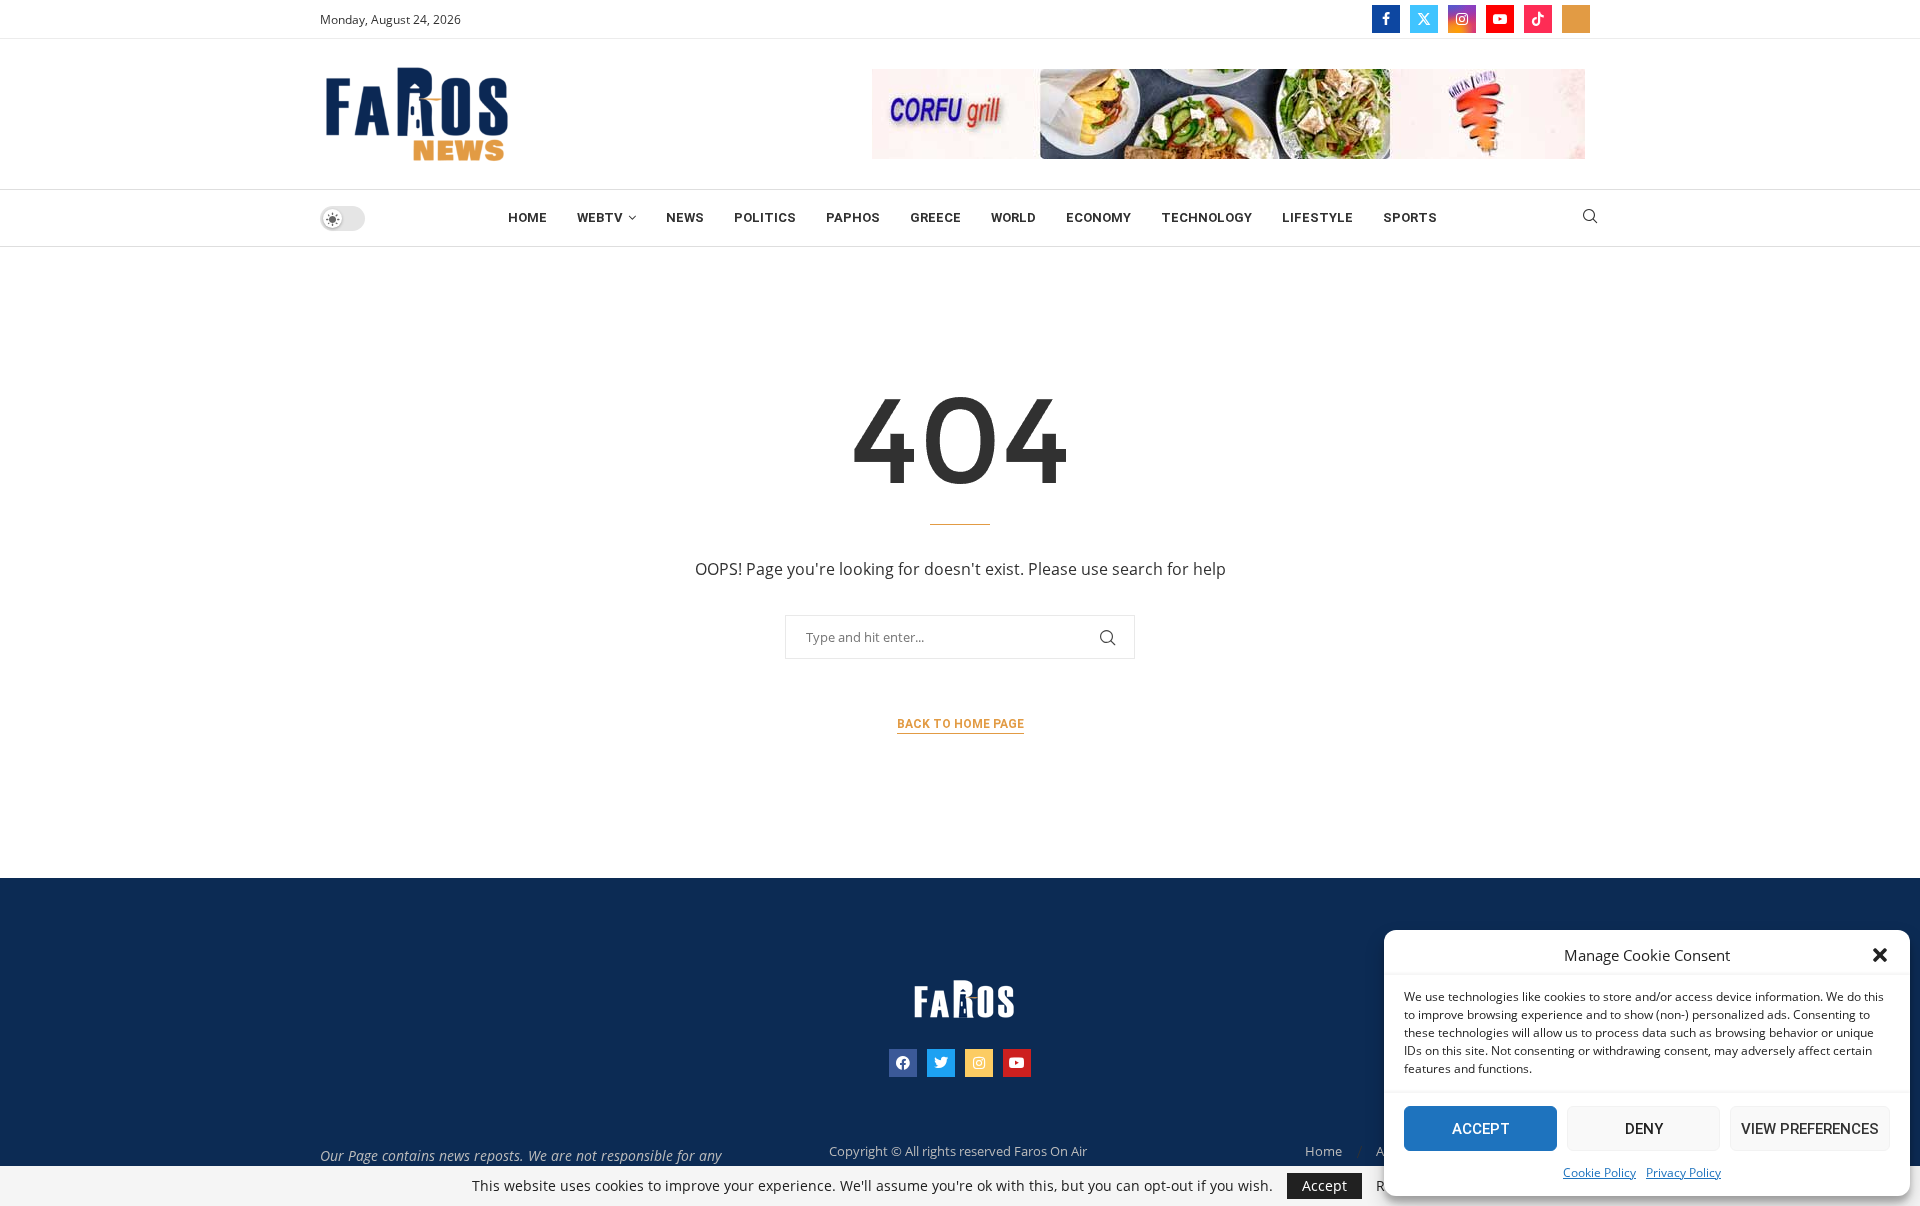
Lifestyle (1317, 217)
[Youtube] (1500, 19)
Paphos (853, 217)
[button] (1880, 955)
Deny (1644, 1129)
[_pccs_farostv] (1576, 19)
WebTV (600, 217)
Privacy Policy (1683, 1172)
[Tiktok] (1538, 19)
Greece (935, 217)
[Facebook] (1386, 19)
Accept (1481, 1129)
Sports (1410, 217)
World (1013, 217)
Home (527, 217)
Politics (765, 217)
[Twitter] (1424, 19)
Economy (1098, 217)
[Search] (1590, 218)
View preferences (1810, 1129)
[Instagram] (1462, 19)
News (685, 217)
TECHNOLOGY (1206, 217)
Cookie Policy (1599, 1172)
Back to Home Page (960, 724)
